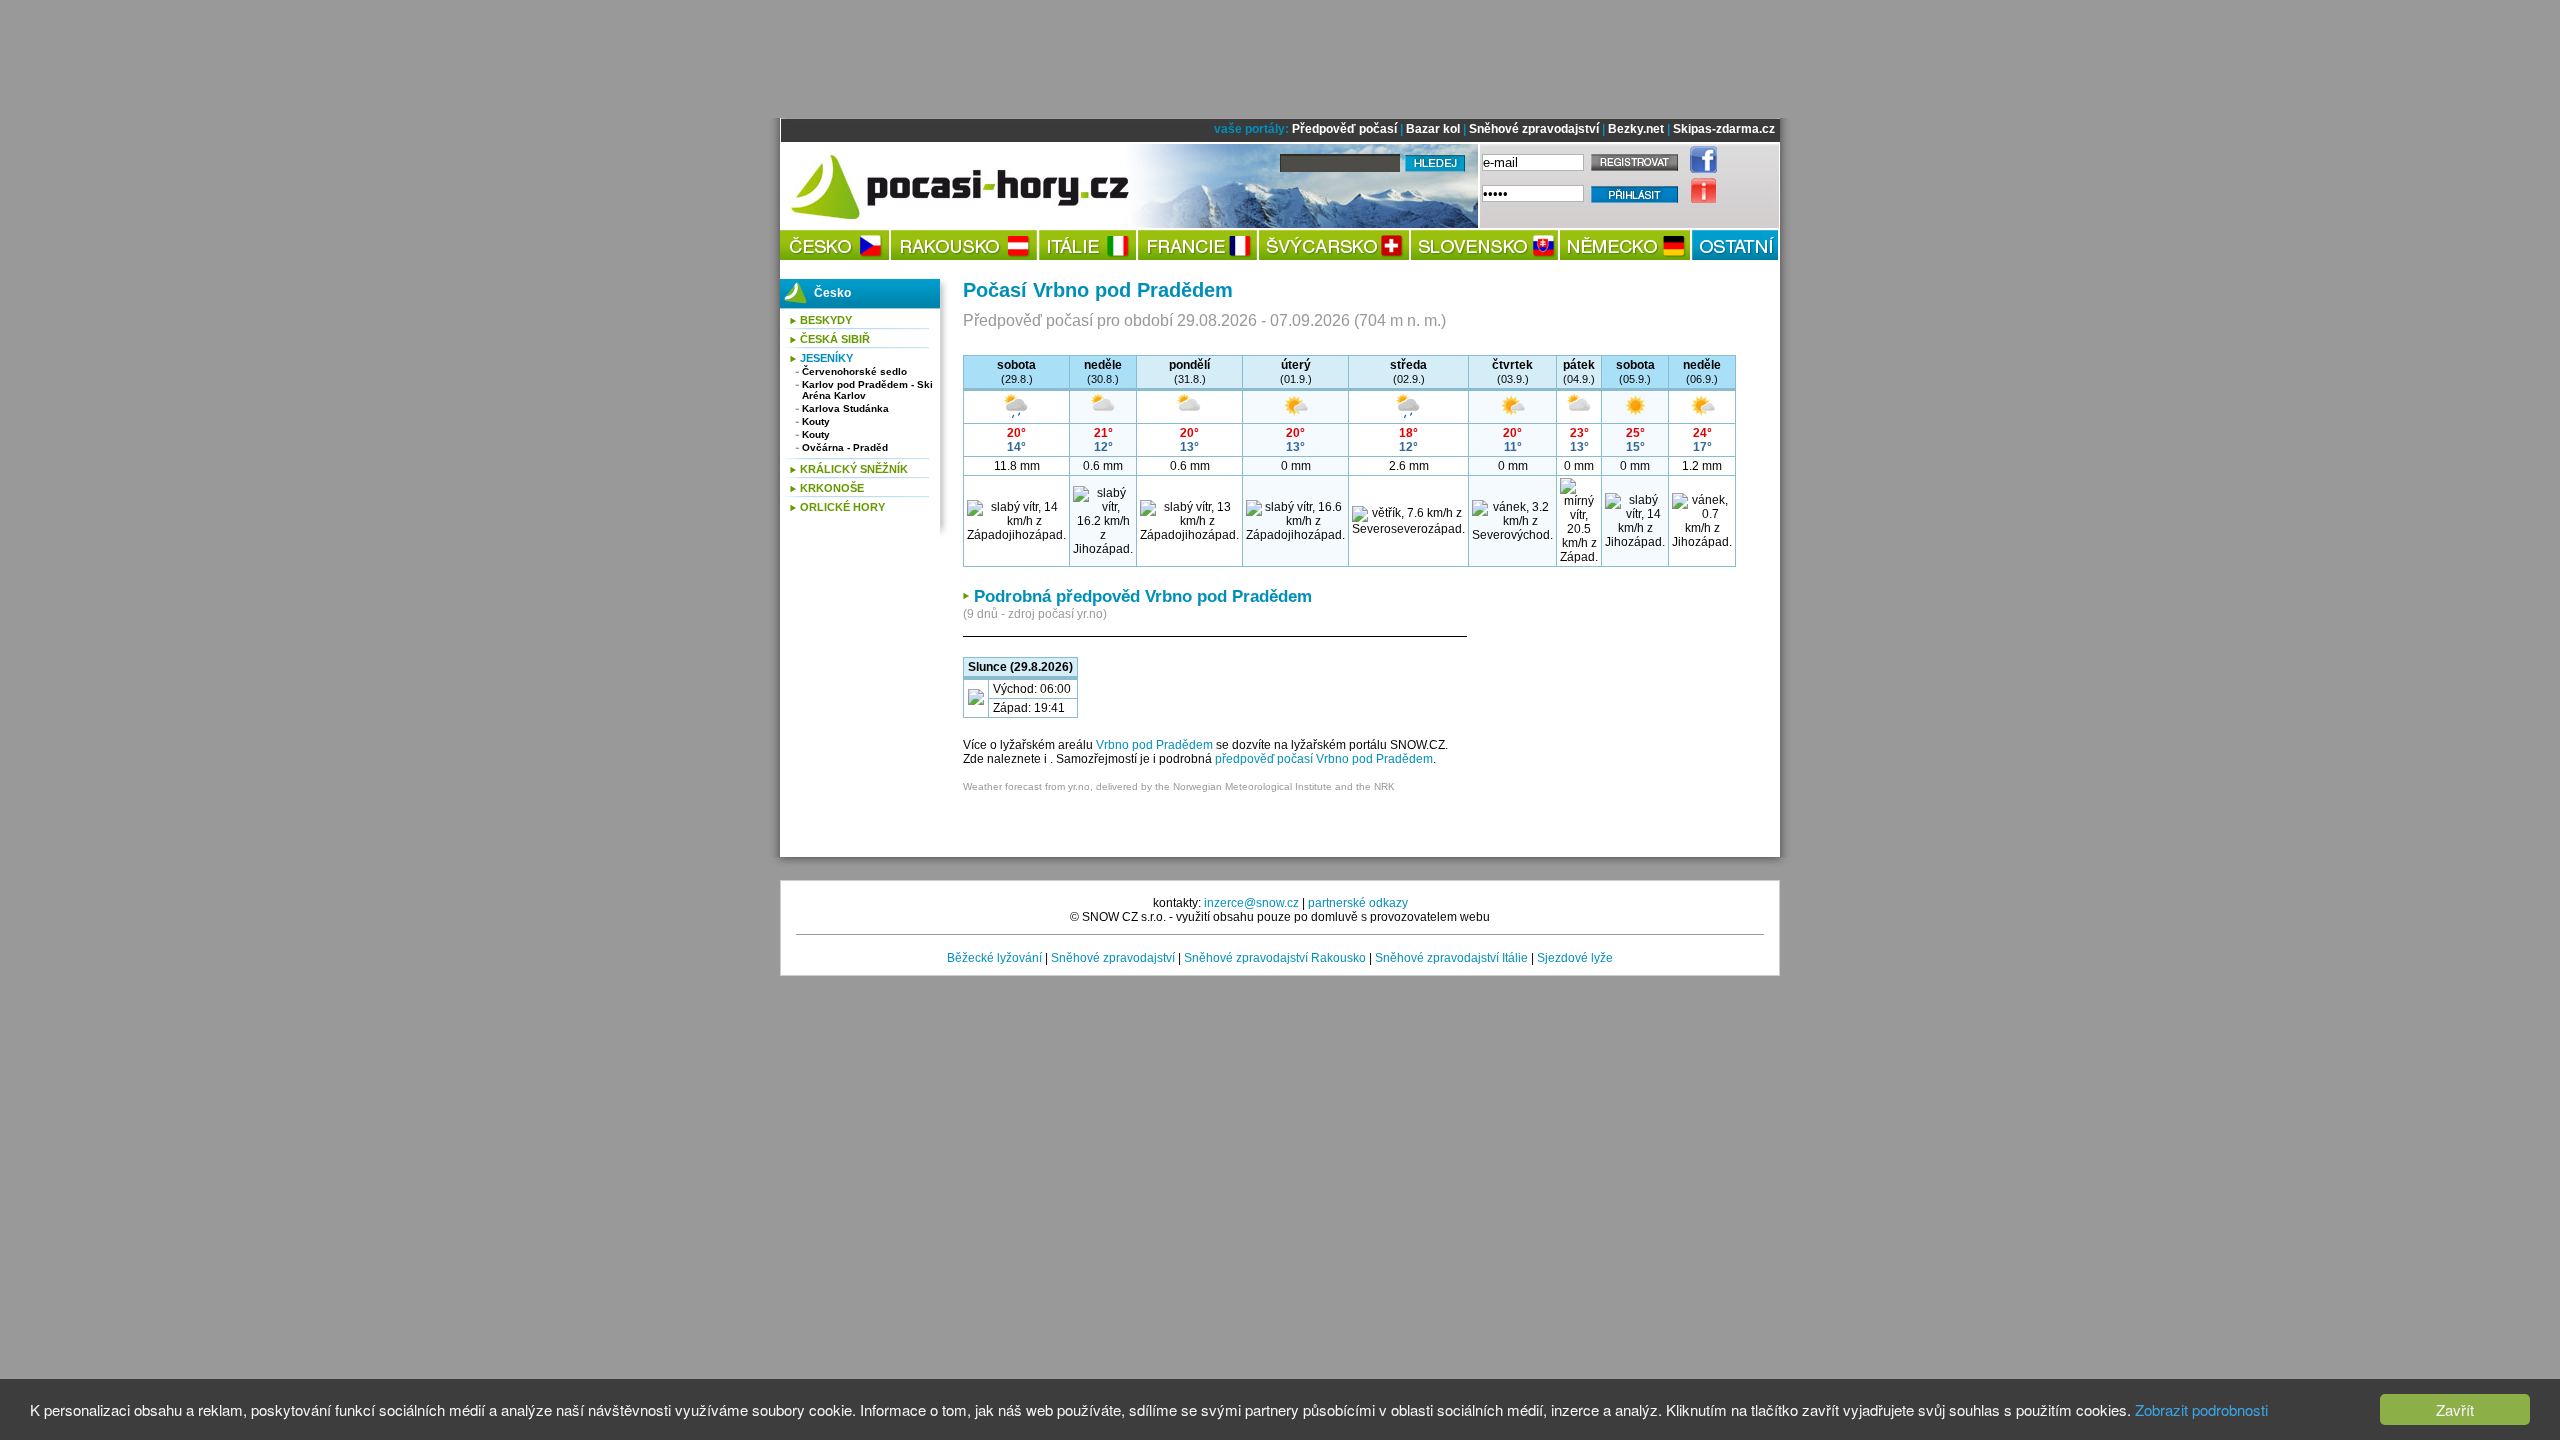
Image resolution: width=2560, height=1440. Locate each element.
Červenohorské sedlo (854, 371)
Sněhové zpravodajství (1534, 129)
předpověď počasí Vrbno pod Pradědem (1324, 759)
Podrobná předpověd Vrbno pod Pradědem (1143, 596)
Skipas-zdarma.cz (1724, 129)
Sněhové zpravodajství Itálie (1451, 958)
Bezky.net (1636, 129)
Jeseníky (826, 358)
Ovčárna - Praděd (845, 447)
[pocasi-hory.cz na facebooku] (1698, 169)
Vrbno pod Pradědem (1154, 745)
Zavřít (2455, 1409)
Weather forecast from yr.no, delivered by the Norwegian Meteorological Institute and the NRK (1179, 786)
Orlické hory (842, 507)
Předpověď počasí (1344, 129)
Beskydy (826, 320)
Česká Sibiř (835, 339)
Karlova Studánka (845, 408)
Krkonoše (832, 488)
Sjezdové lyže (1575, 958)
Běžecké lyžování (994, 958)
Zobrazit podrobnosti (2201, 1409)
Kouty (816, 421)
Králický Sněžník (854, 469)
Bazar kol (1433, 129)
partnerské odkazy (1358, 903)
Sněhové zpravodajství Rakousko (1275, 958)
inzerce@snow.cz (1251, 903)
